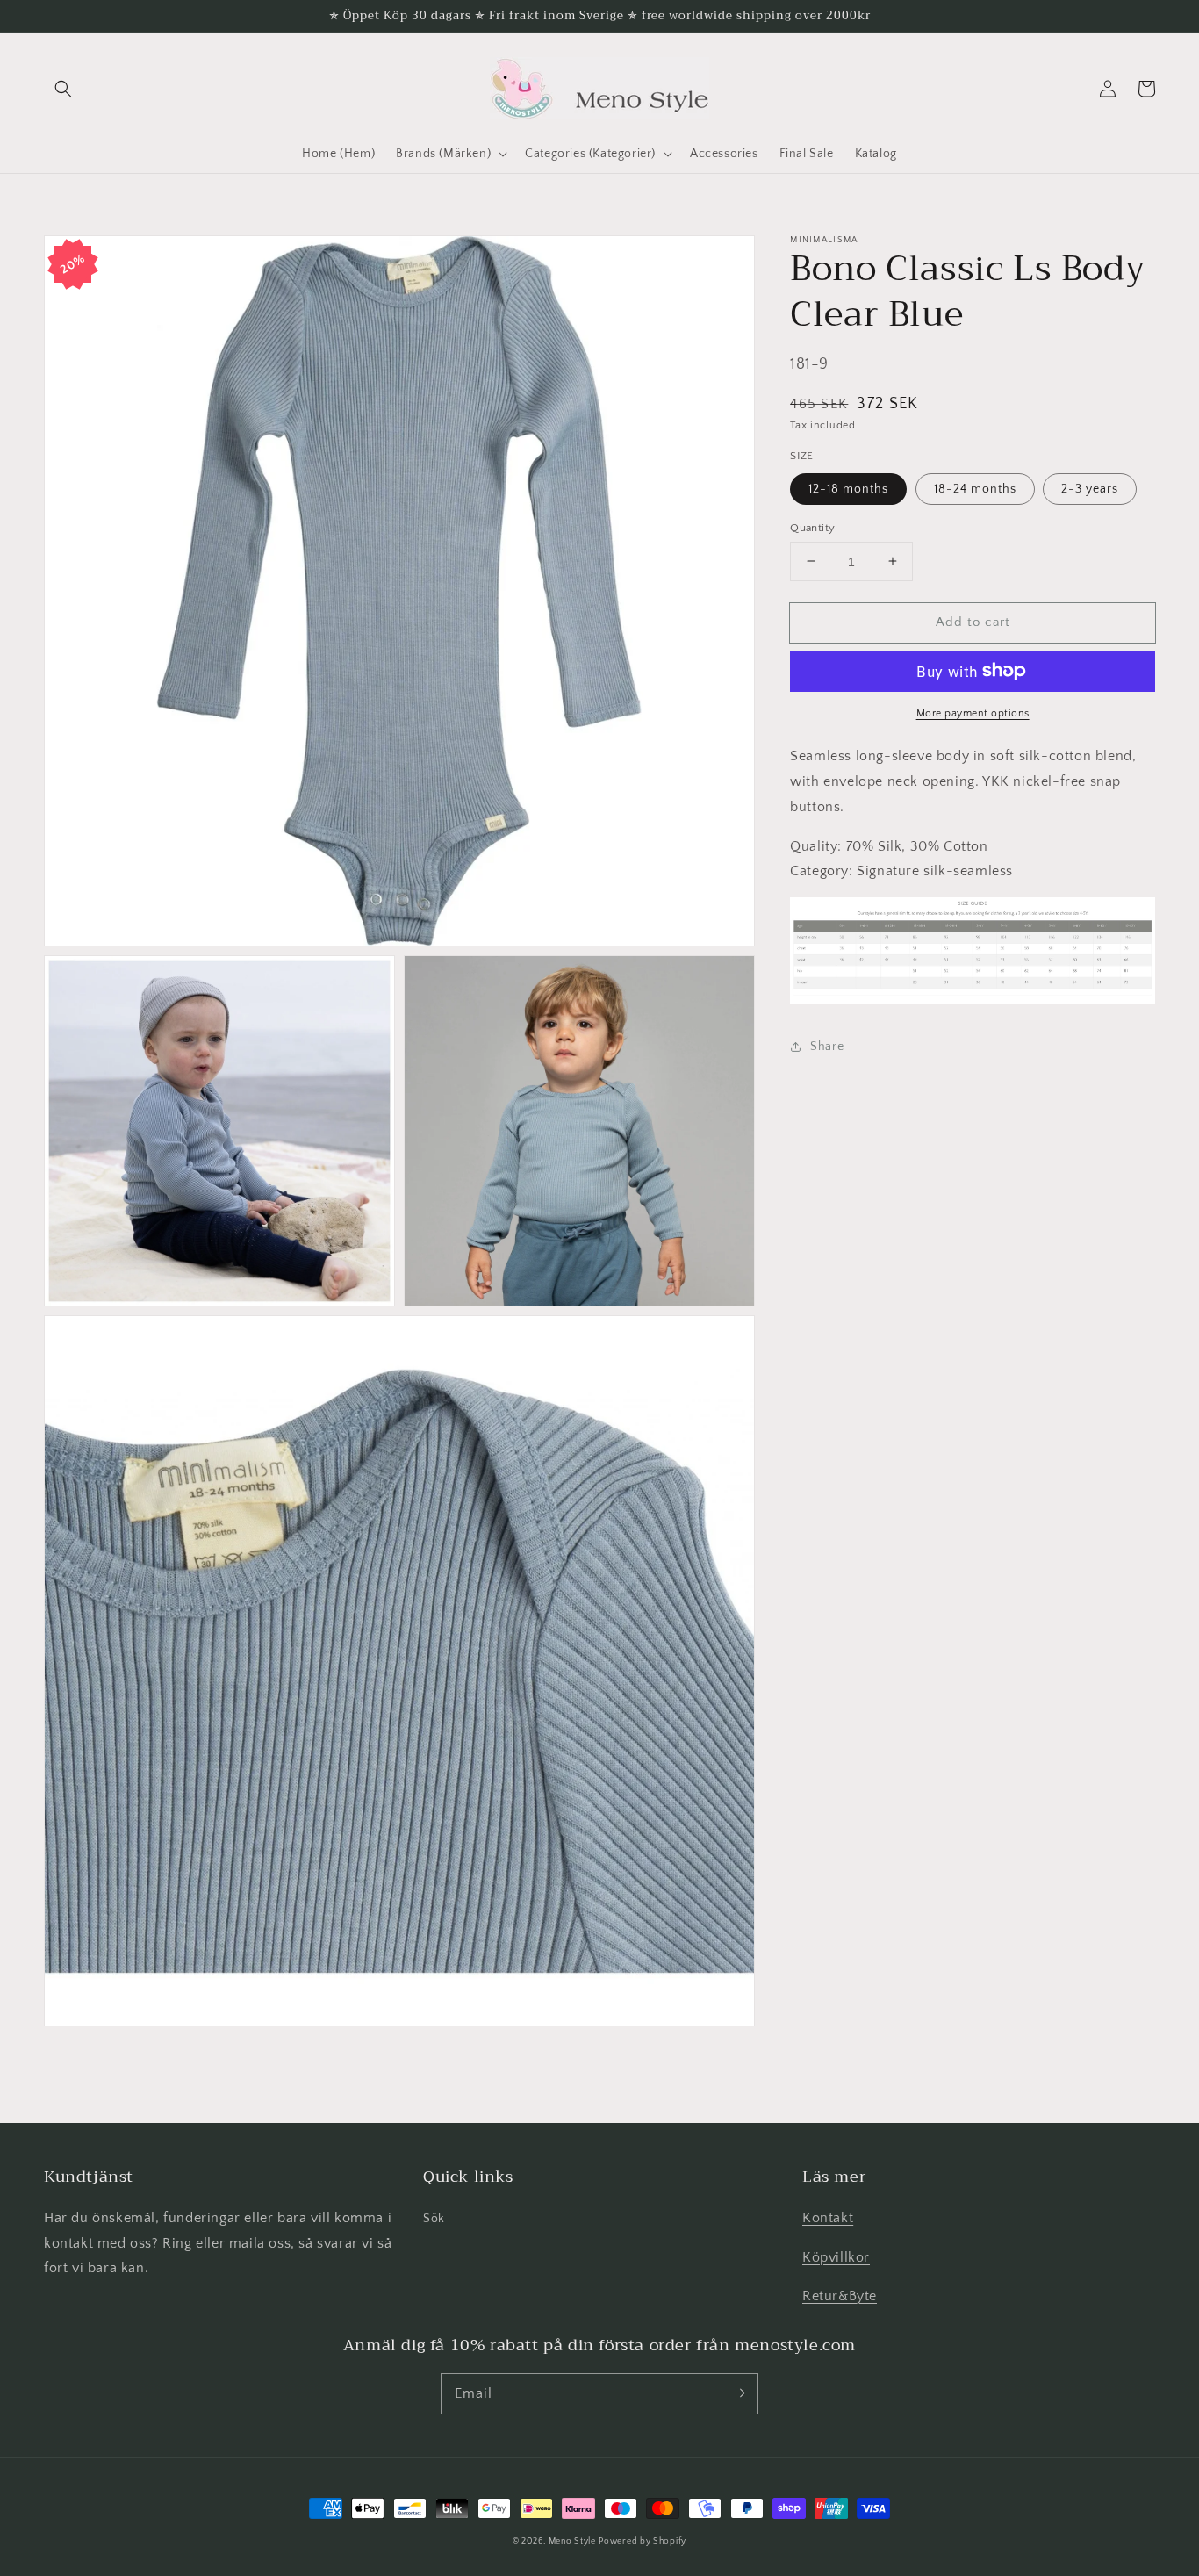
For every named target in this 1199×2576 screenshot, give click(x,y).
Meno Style (572, 2541)
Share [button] (827, 1046)
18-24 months (975, 488)
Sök (434, 2219)
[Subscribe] (738, 2393)
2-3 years (1090, 488)
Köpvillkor (836, 2257)
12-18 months (848, 488)
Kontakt (828, 2218)
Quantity (812, 527)
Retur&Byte (840, 2296)
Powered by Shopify (643, 2541)
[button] (63, 89)
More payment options (973, 712)
